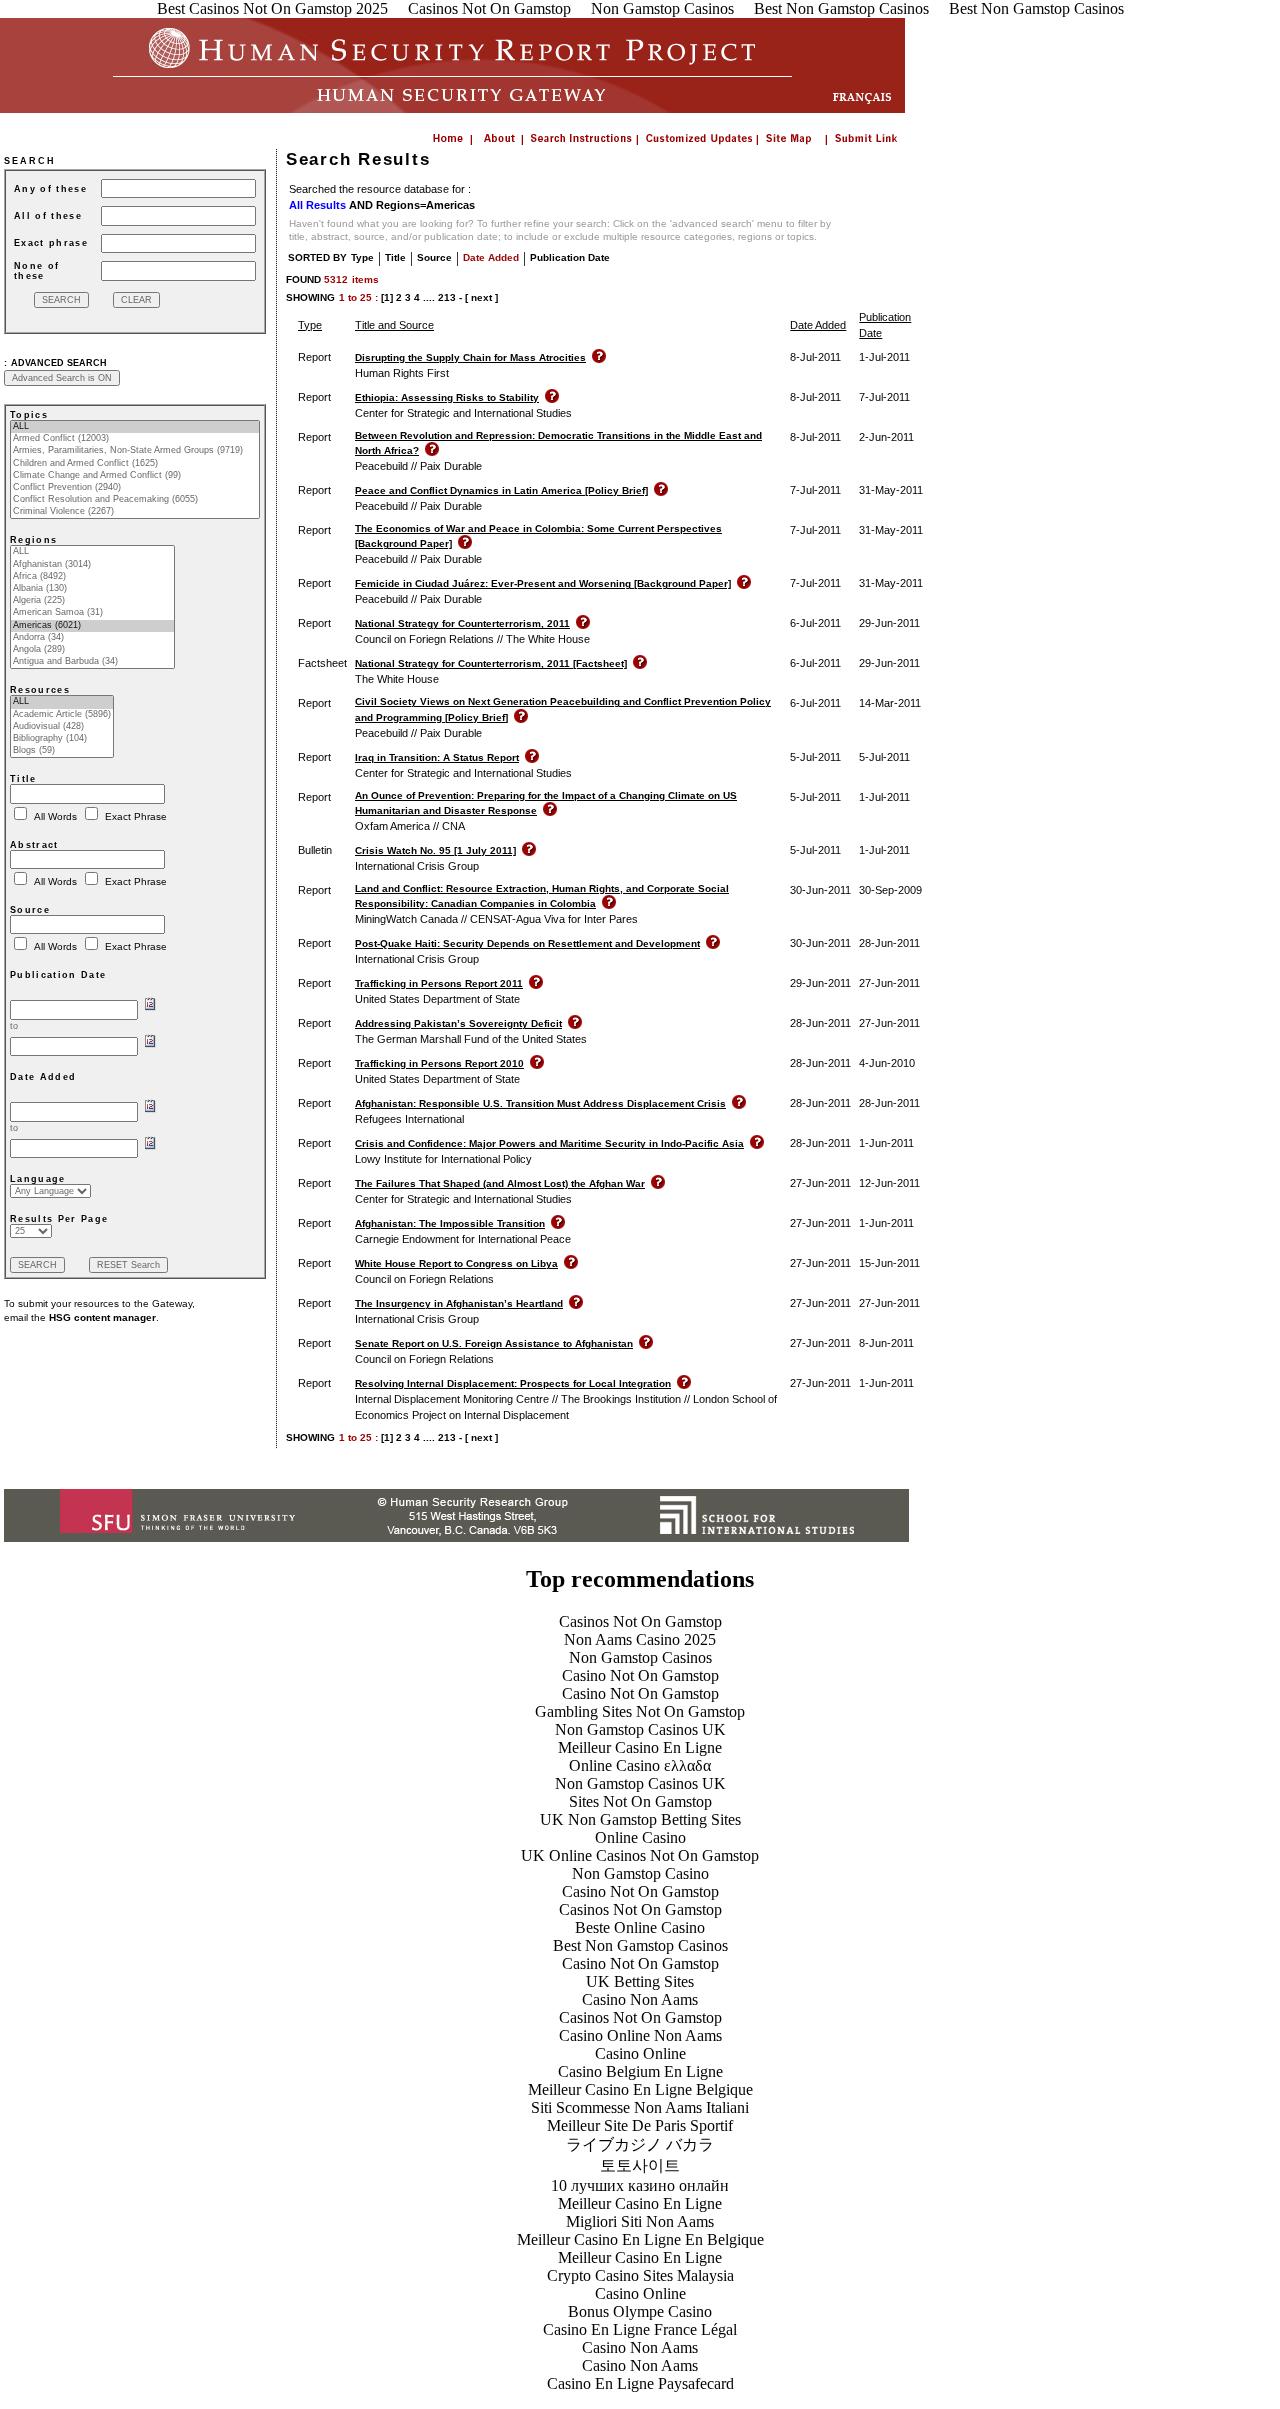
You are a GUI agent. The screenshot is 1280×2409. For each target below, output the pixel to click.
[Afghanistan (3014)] (92, 565)
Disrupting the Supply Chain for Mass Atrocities (470, 357)
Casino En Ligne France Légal (640, 2329)
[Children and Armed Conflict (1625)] (135, 464)
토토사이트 (640, 2165)
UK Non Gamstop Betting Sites (640, 1819)
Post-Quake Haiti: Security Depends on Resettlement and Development (527, 943)
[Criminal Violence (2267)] (135, 512)
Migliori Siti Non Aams (640, 2221)
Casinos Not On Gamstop (640, 1621)
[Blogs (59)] (62, 751)
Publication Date (570, 257)
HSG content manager (102, 1317)
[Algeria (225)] (92, 601)
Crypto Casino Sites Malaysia (640, 2275)
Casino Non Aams (640, 1999)
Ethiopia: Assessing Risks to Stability (447, 397)
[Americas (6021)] (92, 626)
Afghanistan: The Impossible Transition (450, 1223)
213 (447, 297)
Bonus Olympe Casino (640, 2311)
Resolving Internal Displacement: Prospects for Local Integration (513, 1383)
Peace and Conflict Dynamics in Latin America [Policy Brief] (501, 490)
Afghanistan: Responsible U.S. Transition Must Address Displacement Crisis (540, 1103)
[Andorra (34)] (92, 638)
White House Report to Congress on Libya (456, 1263)
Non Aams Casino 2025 (640, 1639)
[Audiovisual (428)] (62, 727)
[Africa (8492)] (92, 577)
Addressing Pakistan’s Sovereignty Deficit (458, 1023)
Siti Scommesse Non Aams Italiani (640, 2107)
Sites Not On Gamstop (640, 1801)
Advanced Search (59, 363)
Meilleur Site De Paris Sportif (640, 2125)
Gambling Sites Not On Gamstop (640, 1711)
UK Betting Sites (640, 1981)
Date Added (491, 257)
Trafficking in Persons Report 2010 (439, 1063)
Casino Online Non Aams (640, 2035)
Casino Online (640, 2053)
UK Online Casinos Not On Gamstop (640, 1855)
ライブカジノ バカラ (640, 2144)
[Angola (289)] (92, 650)
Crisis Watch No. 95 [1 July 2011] (435, 850)
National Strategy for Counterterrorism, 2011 (462, 623)
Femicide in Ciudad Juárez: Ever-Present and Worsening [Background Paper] (543, 583)
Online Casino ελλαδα (640, 1765)
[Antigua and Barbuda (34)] (92, 662)
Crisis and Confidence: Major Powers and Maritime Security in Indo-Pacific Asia (549, 1143)
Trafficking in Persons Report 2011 (439, 983)
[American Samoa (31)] (92, 613)
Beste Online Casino (640, 1927)
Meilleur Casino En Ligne (640, 1747)
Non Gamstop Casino (640, 1873)
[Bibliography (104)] (62, 739)
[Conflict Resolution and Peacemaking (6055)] (135, 500)
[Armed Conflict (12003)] (135, 439)
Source (434, 257)
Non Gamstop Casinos (640, 1657)
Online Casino (640, 1837)
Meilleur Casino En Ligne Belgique (640, 2089)
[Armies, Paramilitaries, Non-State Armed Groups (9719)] (135, 451)
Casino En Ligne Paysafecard (640, 2383)
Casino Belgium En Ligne (640, 2071)
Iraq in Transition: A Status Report (437, 757)
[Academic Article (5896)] (62, 715)
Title (395, 257)
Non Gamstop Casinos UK (640, 1729)
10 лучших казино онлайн (640, 2185)
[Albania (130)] (92, 589)
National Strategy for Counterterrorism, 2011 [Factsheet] (491, 663)
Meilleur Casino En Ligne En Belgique (640, 2239)
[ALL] (135, 427)
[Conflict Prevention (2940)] (135, 488)
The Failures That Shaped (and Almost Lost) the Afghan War (500, 1183)
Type (362, 257)
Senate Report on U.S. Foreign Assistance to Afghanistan (494, 1343)
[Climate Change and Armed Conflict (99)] (135, 476)
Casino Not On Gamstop (640, 1675)
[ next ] (481, 297)
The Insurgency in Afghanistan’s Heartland (459, 1303)
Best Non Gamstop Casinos (640, 1945)
